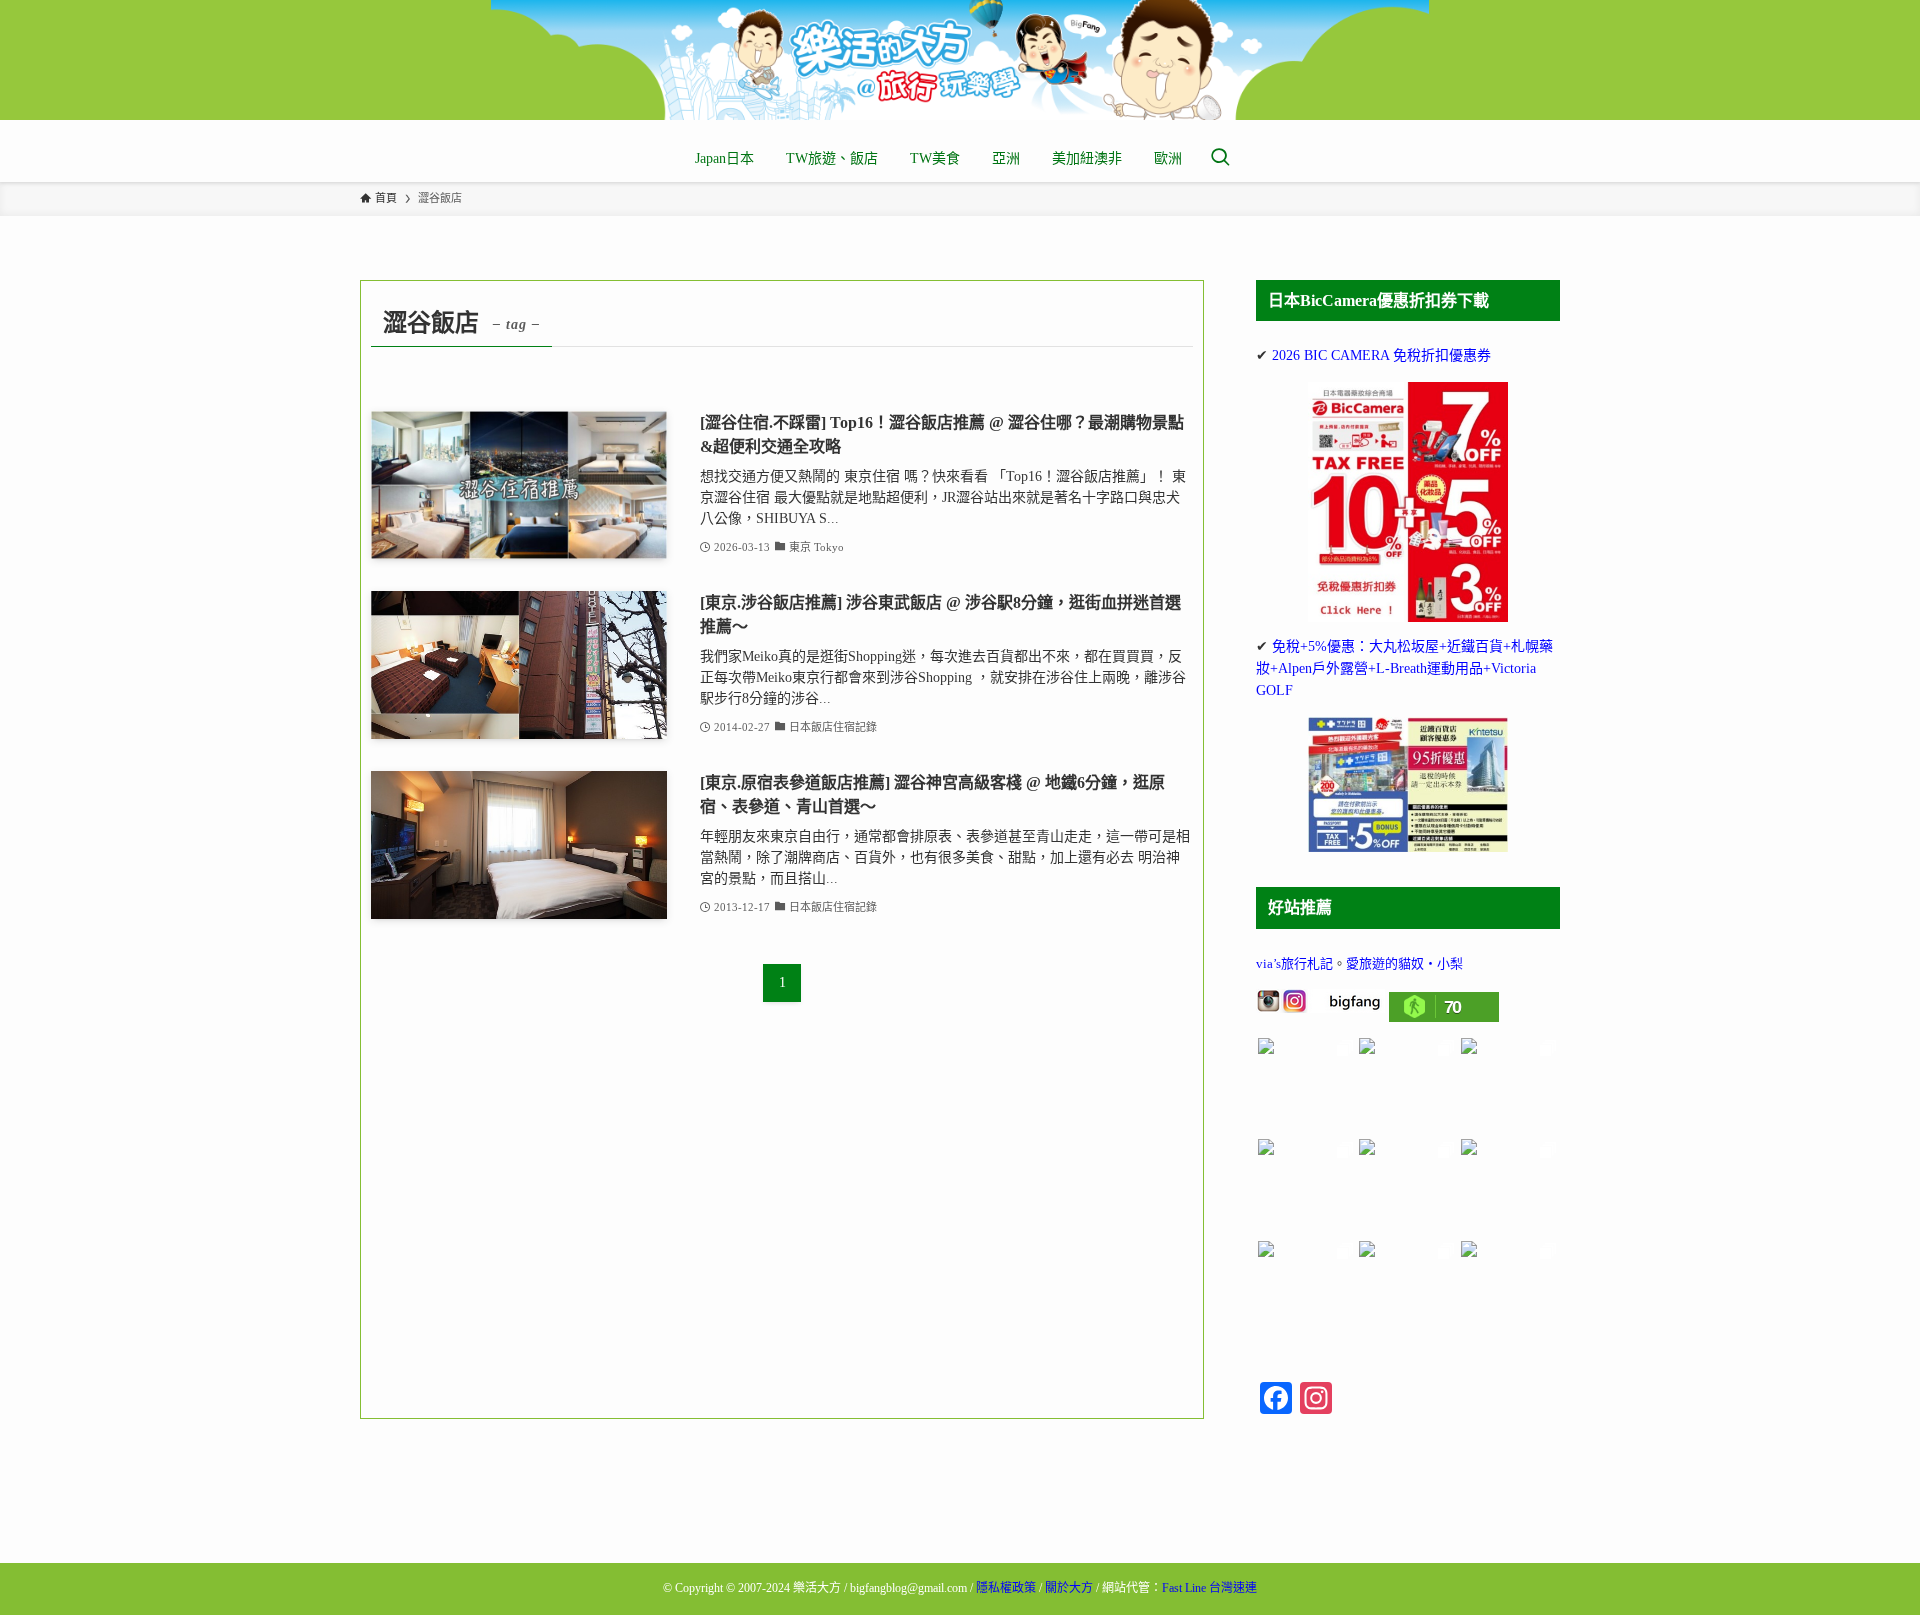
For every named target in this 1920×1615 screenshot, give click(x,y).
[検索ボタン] (1220, 159)
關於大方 (1069, 1588)
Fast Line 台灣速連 (1209, 1588)
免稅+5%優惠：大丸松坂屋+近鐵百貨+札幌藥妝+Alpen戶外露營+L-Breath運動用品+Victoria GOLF (1404, 669)
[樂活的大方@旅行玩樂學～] (960, 60)
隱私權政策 (1006, 1588)
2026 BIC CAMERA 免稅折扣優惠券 (1381, 355)
